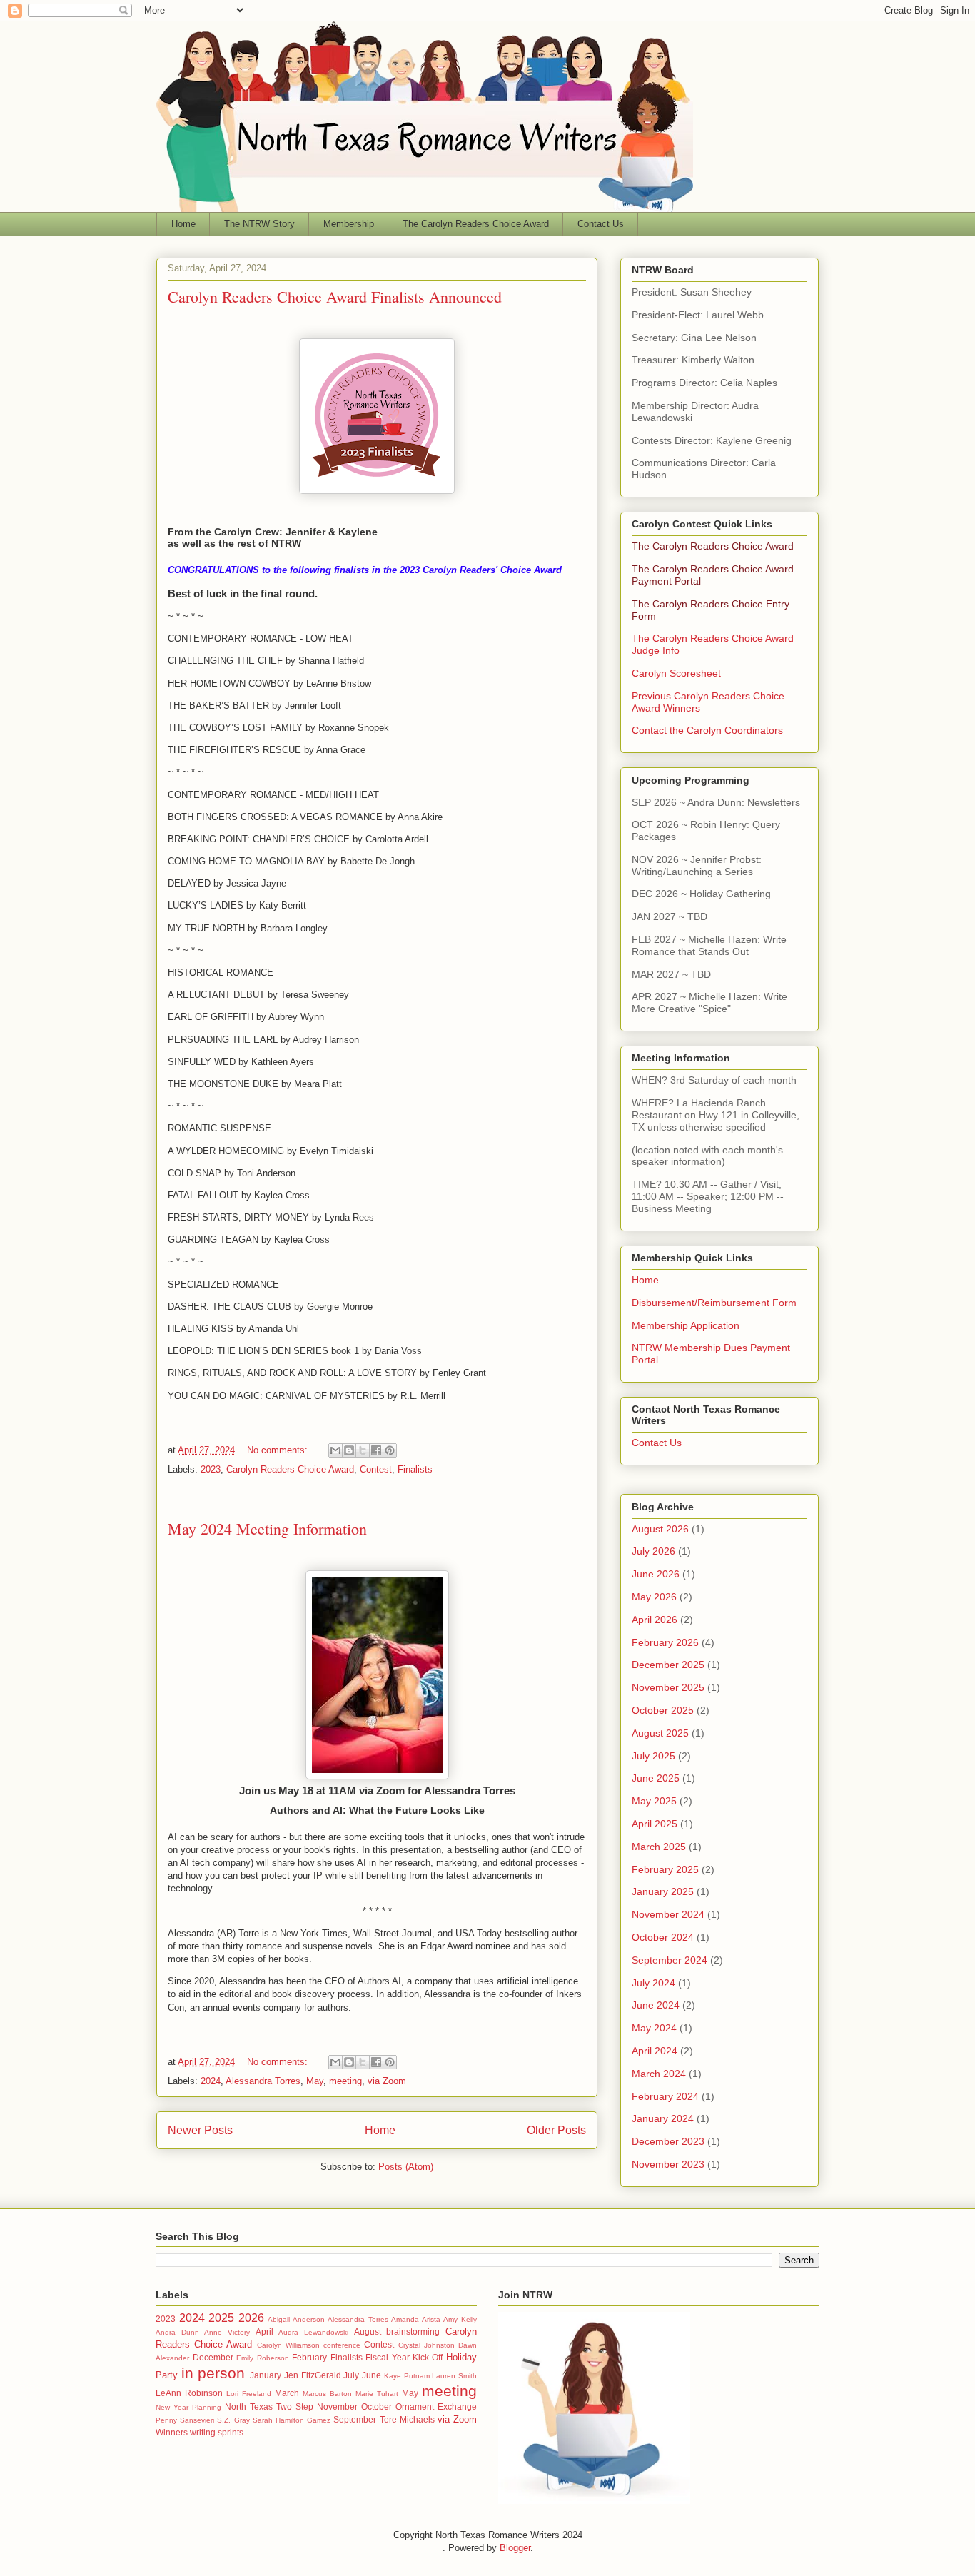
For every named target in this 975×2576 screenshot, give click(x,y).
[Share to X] (363, 1450)
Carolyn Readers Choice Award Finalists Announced (335, 297)
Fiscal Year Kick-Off (404, 2357)
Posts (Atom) (406, 2167)
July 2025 (653, 1756)
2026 (251, 2318)
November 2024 (668, 1914)
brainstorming (413, 2332)
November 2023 (668, 2164)
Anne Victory (227, 2332)
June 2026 (656, 1574)
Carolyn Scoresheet (676, 673)
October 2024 (663, 1937)
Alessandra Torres (263, 2081)
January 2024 (663, 2118)
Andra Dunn (177, 2332)
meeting (345, 2081)
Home (183, 224)
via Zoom (387, 2081)
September (355, 2419)
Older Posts (556, 2130)
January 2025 (663, 1891)
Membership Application (686, 1325)
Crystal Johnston (426, 2345)
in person (213, 2373)
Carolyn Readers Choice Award (290, 1469)
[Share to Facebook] (376, 1450)
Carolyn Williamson (288, 2345)
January (266, 2375)
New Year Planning (188, 2407)
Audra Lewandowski (313, 2332)
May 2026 (654, 1597)
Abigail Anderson (296, 2319)
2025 (221, 2318)
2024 (211, 2081)
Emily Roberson (263, 2358)
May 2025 (654, 1801)
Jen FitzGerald (313, 2375)
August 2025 (660, 1733)
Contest (376, 1469)
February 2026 (665, 1642)
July (351, 2375)
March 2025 (659, 1847)
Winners (172, 2432)
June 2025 (656, 1778)
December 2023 (668, 2141)
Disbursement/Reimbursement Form (714, 1303)
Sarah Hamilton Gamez (292, 2420)
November (337, 2406)
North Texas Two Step (269, 2406)
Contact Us (601, 224)
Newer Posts (200, 2130)
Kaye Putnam (407, 2376)
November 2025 (668, 1687)
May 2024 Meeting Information (267, 1529)
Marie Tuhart (377, 2394)
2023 (211, 1469)
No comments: (279, 1450)
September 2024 (670, 1960)
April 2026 (655, 1620)
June (372, 2375)
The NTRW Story (259, 224)
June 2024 (656, 2005)
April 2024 (655, 2051)
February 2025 (665, 1869)
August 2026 (660, 1529)
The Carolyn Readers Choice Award (476, 224)
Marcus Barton (327, 2394)
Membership (349, 224)
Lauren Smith (454, 2376)
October (377, 2406)
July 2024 (653, 1983)
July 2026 (653, 1551)
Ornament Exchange (436, 2406)
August (368, 2332)
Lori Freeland (249, 2394)
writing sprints (217, 2432)
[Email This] (335, 1450)
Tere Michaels (407, 2419)
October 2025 (663, 1710)
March (287, 2393)
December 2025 (668, 1665)
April (264, 2332)
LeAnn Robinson (189, 2393)
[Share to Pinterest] (390, 1450)
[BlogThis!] (349, 1450)
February (309, 2357)
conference (342, 2345)
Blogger (515, 2548)
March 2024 (659, 2074)
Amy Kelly (460, 2319)
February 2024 (665, 2096)
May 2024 (654, 2028)
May (315, 2081)
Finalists (415, 1469)
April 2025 (655, 1824)
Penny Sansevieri (185, 2420)
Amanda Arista (416, 2319)
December (213, 2357)
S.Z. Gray (233, 2420)
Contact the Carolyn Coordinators (707, 730)
